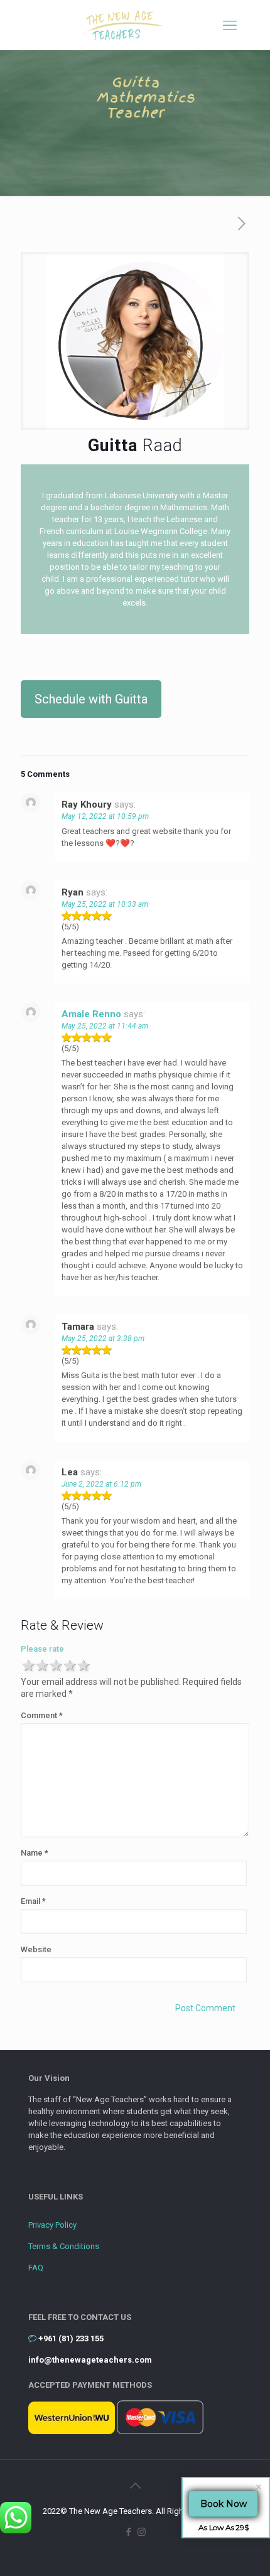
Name (35, 1853)
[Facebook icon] (128, 2532)
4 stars (69, 1666)
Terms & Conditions (64, 2246)
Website (36, 1949)
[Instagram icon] (142, 2532)
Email (33, 1901)
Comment (42, 1715)
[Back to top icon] (135, 2486)
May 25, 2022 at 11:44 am (105, 1026)
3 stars (55, 1666)
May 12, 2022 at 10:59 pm (105, 816)
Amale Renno (91, 1014)
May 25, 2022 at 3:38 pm (103, 1339)
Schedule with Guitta (91, 699)
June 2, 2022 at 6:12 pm (101, 1484)
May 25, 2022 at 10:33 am (105, 904)
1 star (28, 1666)
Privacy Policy (52, 2225)
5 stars (83, 1666)
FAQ (36, 2268)
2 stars (41, 1666)
